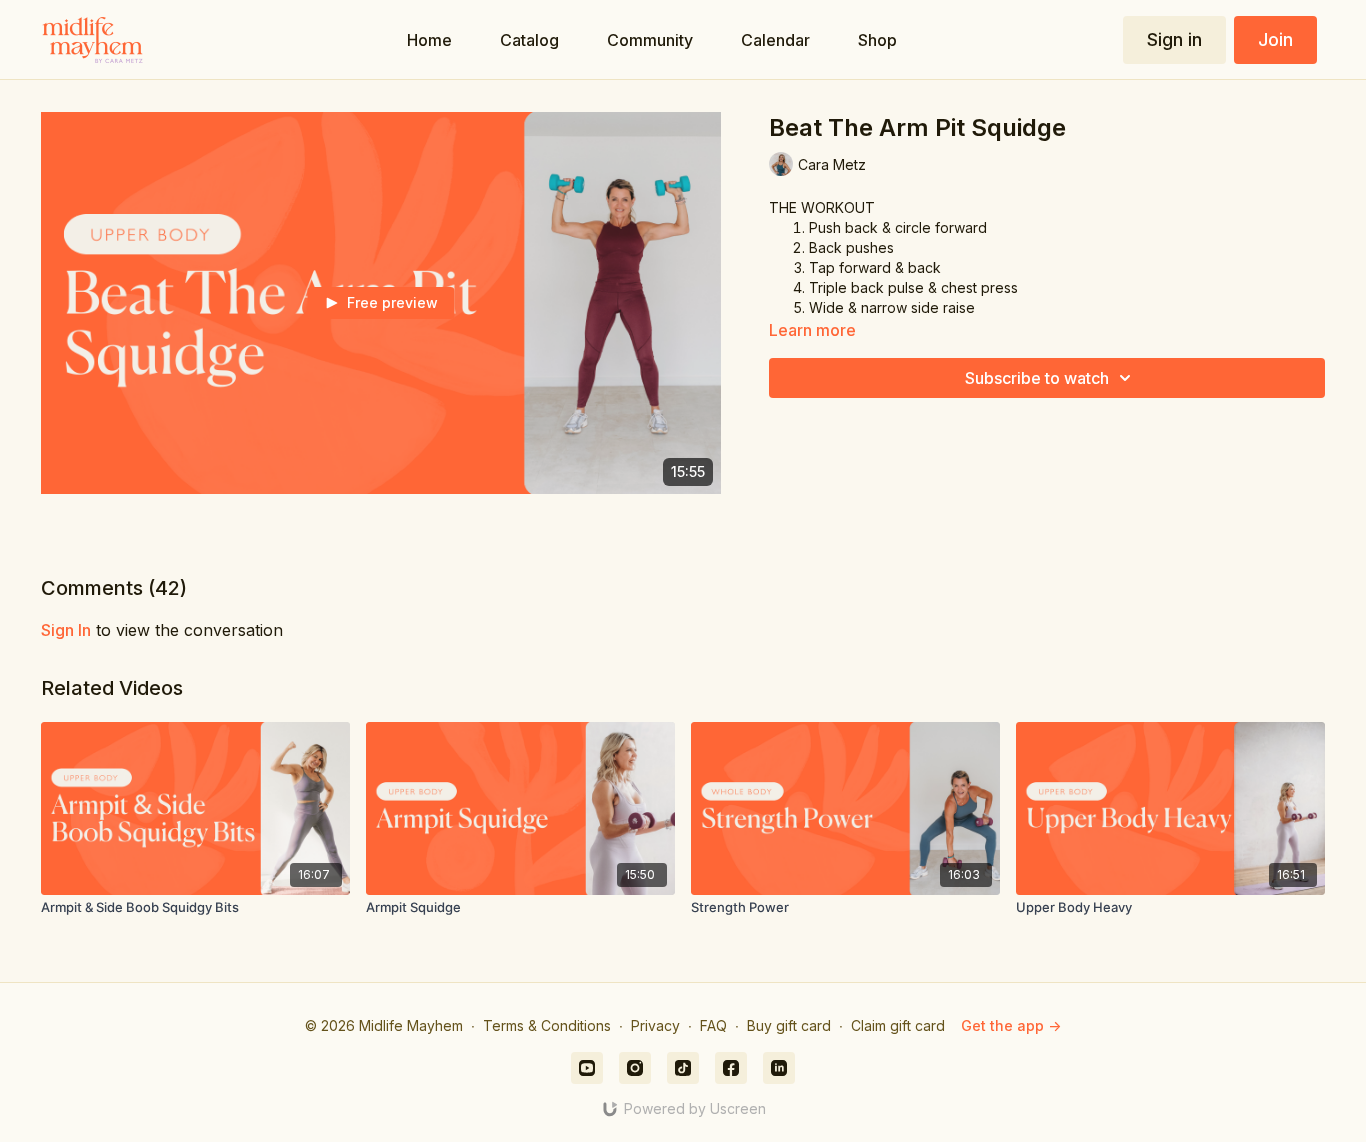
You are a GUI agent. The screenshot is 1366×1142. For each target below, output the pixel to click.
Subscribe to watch (1037, 378)
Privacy (655, 1025)
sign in (66, 630)
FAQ (713, 1025)
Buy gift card (789, 1025)
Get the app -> (1011, 1025)
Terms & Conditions (547, 1025)
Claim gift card (898, 1025)
